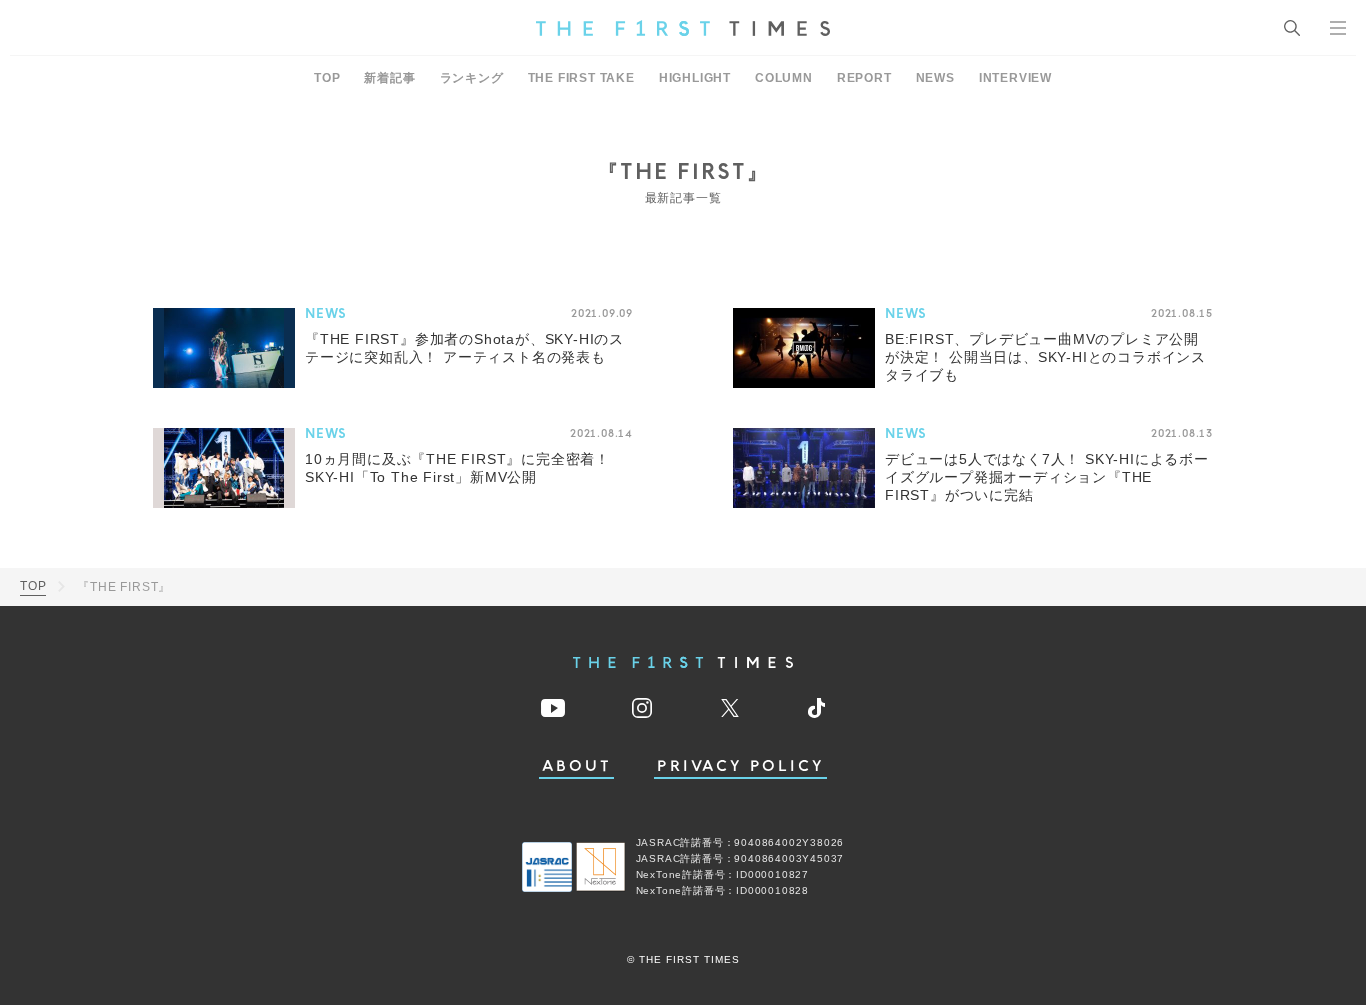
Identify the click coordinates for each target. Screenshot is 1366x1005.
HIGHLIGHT (695, 78)
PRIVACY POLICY (740, 766)
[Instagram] (642, 708)
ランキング (472, 78)
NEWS (935, 78)
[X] (730, 708)
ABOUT (577, 766)
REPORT (864, 78)
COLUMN (784, 78)
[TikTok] (816, 708)
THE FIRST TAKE (581, 78)
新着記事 (389, 78)
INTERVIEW (1015, 78)
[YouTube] (553, 708)
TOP (327, 78)
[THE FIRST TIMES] (683, 28)
